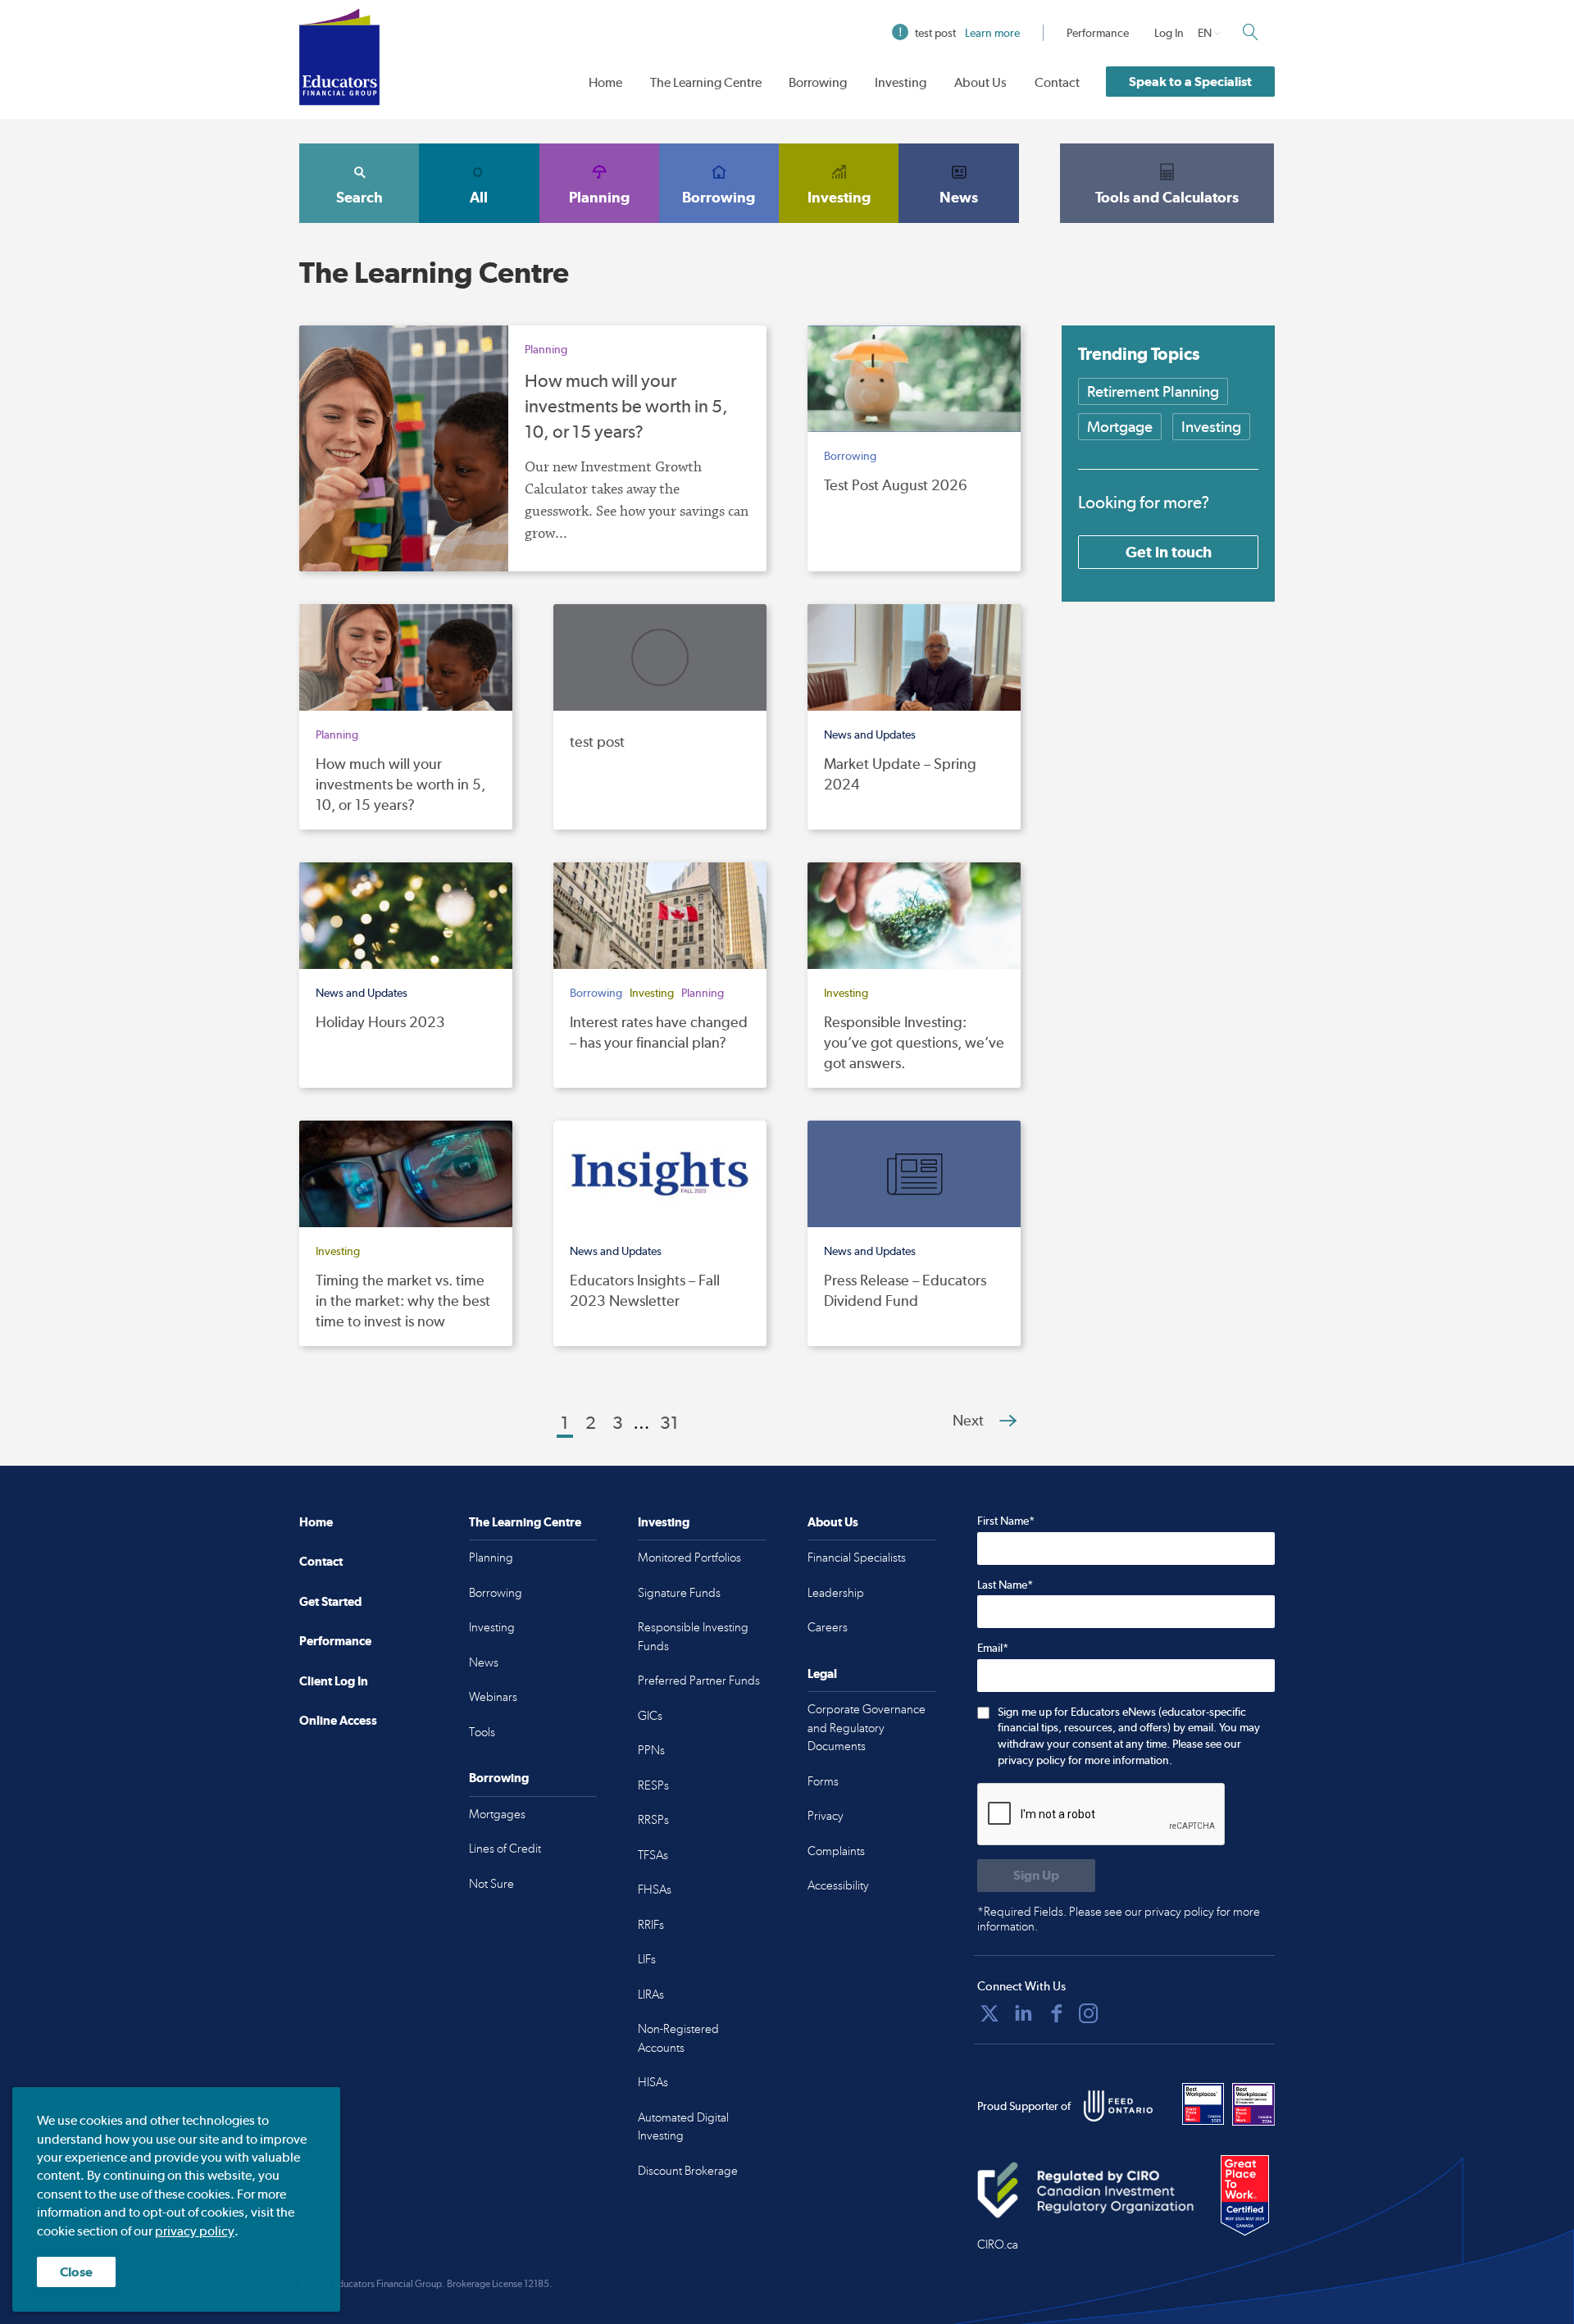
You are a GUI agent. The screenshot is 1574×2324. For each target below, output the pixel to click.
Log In (1169, 33)
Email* (993, 1648)
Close (76, 2272)
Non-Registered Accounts (678, 2038)
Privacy (826, 1816)
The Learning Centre (706, 82)
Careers (828, 1627)
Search (359, 197)
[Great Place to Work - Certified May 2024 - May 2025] (1245, 2196)
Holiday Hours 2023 (380, 1022)
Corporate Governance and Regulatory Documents (867, 1728)
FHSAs (655, 1890)
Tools (482, 1732)
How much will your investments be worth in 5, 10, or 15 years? (626, 406)
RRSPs (653, 1820)
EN (1205, 33)
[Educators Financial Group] (339, 57)
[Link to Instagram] (1089, 2013)
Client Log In (334, 1681)
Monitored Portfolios (689, 1558)
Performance (1098, 33)
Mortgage (1120, 427)
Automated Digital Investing (683, 2127)
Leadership (836, 1593)
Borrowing (818, 82)
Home (605, 82)
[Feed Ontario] (1118, 2106)
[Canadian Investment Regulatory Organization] (1086, 2190)
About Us (980, 82)
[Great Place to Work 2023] (1203, 2104)
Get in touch (1169, 552)
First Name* (1006, 1521)
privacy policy (195, 2231)
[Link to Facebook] (1057, 2013)
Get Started (330, 1601)
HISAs (653, 2082)
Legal (822, 1674)
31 (669, 1422)
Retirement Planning (1153, 391)
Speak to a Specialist (1190, 82)
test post (967, 33)
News (959, 197)
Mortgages (497, 1814)
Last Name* (1005, 1585)
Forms (823, 1781)
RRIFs (651, 1925)
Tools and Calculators (1167, 197)
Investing (901, 82)
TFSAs (653, 1855)
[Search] (1250, 32)
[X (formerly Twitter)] (989, 2013)
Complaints (836, 1851)
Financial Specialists (857, 1558)
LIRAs (651, 1994)
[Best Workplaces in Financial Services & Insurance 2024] (1253, 2104)
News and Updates (870, 734)
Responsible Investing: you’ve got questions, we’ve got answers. (914, 1042)
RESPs (653, 1785)
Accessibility (838, 1885)
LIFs (647, 1959)
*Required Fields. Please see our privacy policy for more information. (1119, 1919)
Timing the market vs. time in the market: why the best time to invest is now (403, 1301)
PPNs (651, 1750)
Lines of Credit (505, 1849)
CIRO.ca (998, 2244)
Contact (1057, 82)
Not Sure (491, 1884)
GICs (650, 1716)
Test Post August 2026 (896, 485)
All (479, 197)
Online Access (338, 1720)
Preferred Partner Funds (699, 1680)
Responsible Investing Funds (693, 1637)
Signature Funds (679, 1593)
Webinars (493, 1697)
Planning (599, 197)
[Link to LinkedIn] (1023, 2013)
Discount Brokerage (688, 2171)
